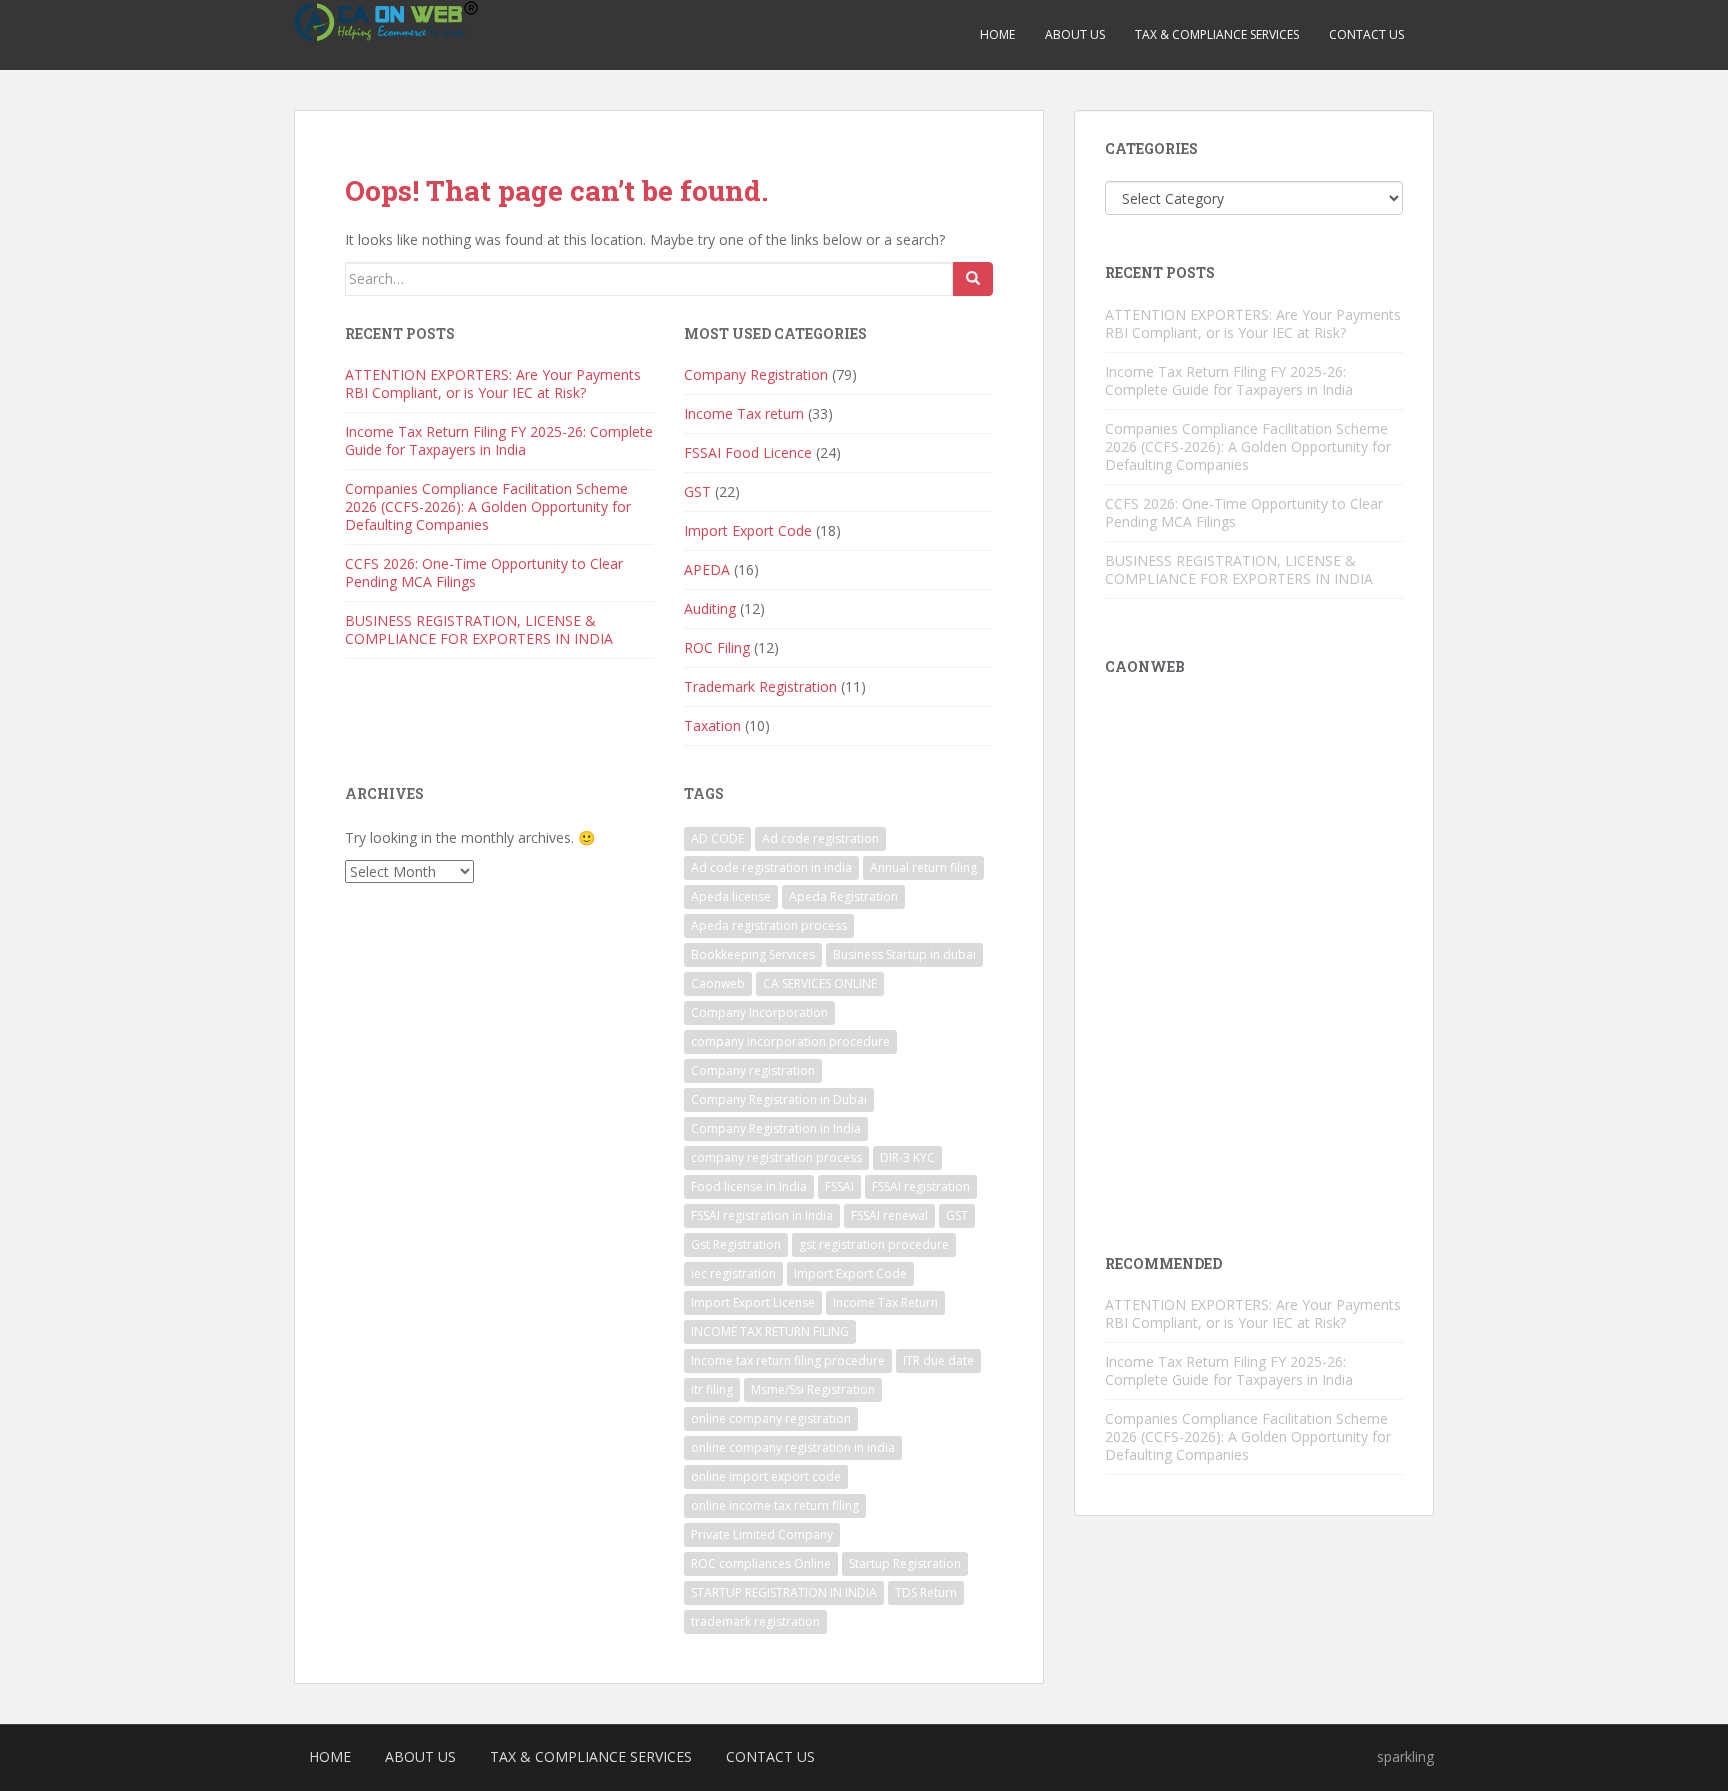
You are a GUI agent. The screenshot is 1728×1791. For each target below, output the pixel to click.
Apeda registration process (769, 925)
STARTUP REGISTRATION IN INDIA (784, 1592)
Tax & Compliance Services (1217, 34)
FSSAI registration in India (762, 1215)
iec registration (733, 1273)
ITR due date (938, 1360)
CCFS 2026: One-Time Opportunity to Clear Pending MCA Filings (484, 572)
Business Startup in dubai (904, 954)
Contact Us (1366, 34)
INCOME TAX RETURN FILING (770, 1331)
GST (697, 491)
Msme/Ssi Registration (813, 1389)
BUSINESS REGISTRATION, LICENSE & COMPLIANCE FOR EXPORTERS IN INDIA (479, 629)
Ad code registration (820, 838)
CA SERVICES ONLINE (820, 983)
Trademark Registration (760, 686)
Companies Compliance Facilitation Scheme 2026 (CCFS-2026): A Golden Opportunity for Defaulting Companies (488, 506)
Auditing (710, 608)
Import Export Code (748, 530)
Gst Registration (736, 1244)
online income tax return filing (775, 1505)
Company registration (753, 1070)
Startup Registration (905, 1563)
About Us (1075, 34)
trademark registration (755, 1621)
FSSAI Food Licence (748, 452)
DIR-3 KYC (907, 1157)
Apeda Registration (843, 896)
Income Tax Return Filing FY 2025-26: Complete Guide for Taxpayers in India (499, 440)
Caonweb (718, 983)
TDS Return (926, 1592)
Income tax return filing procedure (788, 1360)
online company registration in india (793, 1447)
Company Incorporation (759, 1012)
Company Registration (756, 374)
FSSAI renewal (889, 1215)
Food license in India (749, 1186)
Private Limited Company (762, 1534)
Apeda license (731, 896)
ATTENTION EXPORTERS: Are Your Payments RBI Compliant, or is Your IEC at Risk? (493, 383)
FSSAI (839, 1186)
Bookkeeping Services (753, 954)
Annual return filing (923, 867)
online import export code (766, 1476)
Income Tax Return (885, 1302)
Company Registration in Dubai (779, 1099)
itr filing (712, 1389)
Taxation (712, 725)
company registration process (776, 1157)
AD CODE (717, 838)
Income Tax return (744, 413)
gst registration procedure (874, 1244)
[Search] (973, 279)
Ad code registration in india (771, 867)
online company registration (771, 1418)
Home (997, 34)
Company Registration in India (776, 1128)
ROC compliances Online (761, 1563)
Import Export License (753, 1302)
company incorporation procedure (790, 1041)
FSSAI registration (921, 1186)
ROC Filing (717, 647)
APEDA (707, 569)
